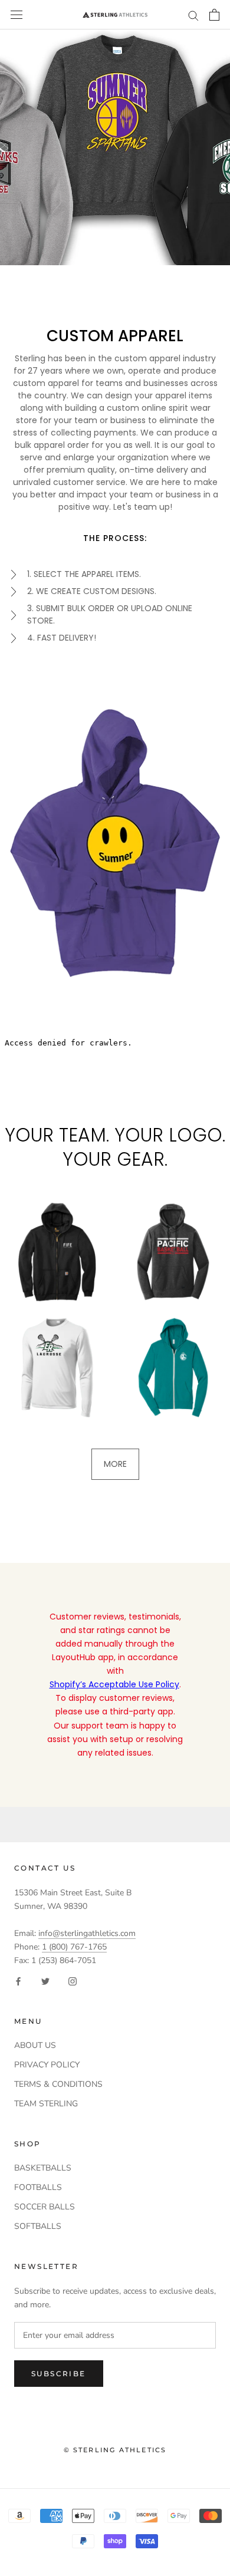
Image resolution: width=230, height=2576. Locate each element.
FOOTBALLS (38, 2187)
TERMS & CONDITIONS (58, 2084)
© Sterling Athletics (115, 2450)
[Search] (193, 15)
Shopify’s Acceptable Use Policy (114, 1684)
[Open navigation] (17, 15)
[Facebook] (18, 1980)
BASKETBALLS (43, 2168)
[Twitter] (45, 1980)
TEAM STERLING (46, 2104)
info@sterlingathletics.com (87, 1933)
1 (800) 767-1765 (74, 1947)
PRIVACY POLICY (47, 2065)
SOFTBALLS (38, 2226)
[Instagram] (73, 1980)
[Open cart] (214, 15)
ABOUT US (35, 2045)
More (115, 1464)
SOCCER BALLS (45, 2207)
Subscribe (59, 2374)
